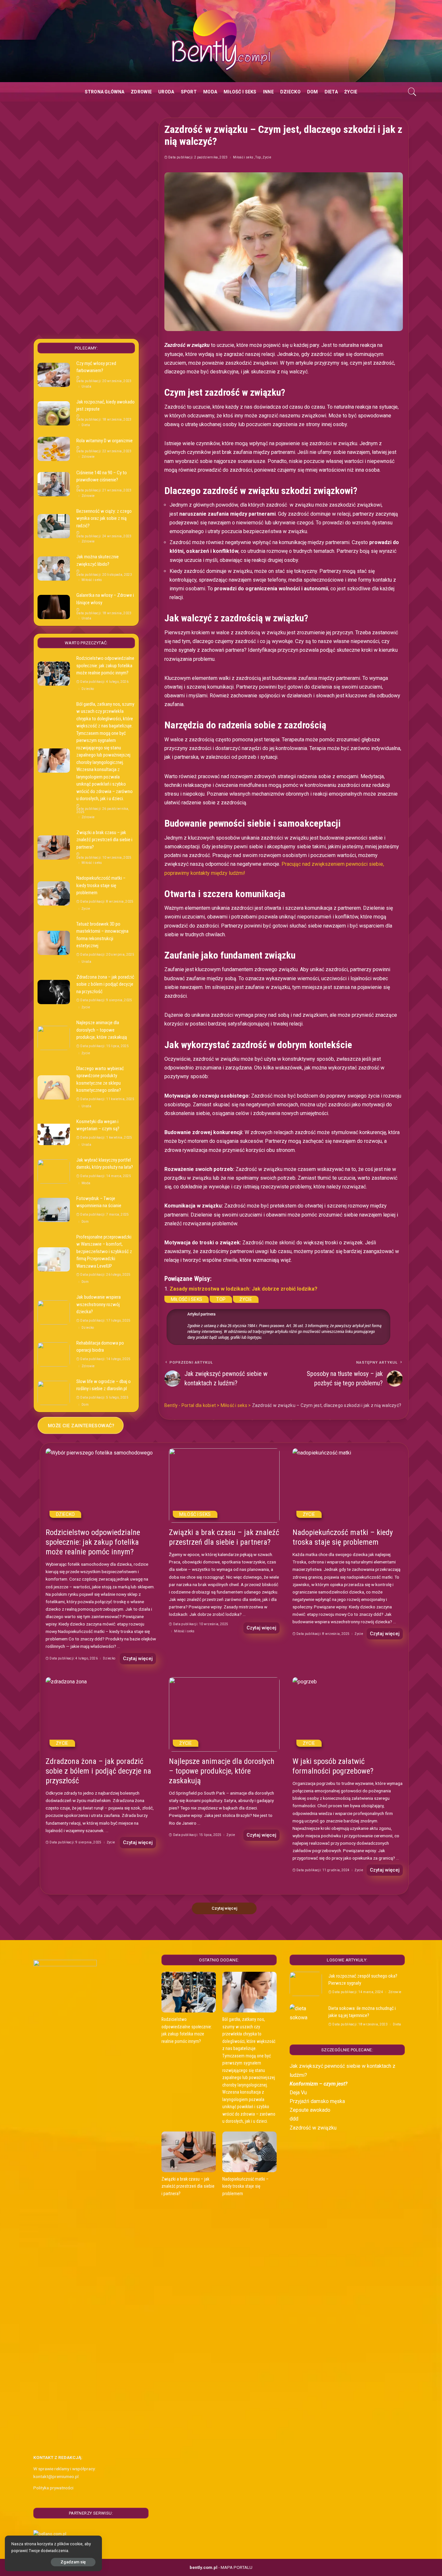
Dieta (86, 425)
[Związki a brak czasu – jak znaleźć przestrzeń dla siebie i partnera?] (54, 848)
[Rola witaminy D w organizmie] (54, 449)
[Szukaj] (412, 92)
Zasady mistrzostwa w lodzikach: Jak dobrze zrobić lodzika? (243, 1289)
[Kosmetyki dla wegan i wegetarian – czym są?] (54, 1133)
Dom (85, 1222)
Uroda (86, 387)
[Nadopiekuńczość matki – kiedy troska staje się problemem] (54, 893)
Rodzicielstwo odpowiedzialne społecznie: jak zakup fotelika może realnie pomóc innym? (105, 665)
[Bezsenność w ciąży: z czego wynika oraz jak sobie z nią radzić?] (54, 526)
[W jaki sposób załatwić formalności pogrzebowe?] (348, 1715)
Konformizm (304, 2084)
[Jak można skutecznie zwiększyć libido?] (54, 569)
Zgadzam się (73, 2562)
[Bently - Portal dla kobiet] (221, 41)
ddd (294, 2119)
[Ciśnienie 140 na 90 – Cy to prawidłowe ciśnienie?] (54, 484)
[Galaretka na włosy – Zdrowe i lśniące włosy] (54, 607)
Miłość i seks (243, 157)
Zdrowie (88, 457)
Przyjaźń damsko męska (317, 2101)
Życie (267, 157)
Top (258, 157)
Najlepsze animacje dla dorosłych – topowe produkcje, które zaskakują (102, 1030)
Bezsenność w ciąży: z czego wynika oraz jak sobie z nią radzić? (104, 518)
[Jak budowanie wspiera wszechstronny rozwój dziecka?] (54, 1312)
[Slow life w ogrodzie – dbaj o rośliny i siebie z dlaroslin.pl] (54, 1393)
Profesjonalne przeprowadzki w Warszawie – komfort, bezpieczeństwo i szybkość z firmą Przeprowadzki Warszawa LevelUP (104, 1251)
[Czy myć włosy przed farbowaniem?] (54, 375)
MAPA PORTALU (237, 2567)
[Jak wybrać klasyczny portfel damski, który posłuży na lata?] (54, 1171)
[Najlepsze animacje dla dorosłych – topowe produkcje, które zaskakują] (54, 1038)
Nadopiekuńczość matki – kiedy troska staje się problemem (101, 885)
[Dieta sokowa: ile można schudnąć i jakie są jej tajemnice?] (306, 2016)
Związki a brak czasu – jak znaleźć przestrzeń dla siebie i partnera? (104, 840)
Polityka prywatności (53, 2488)
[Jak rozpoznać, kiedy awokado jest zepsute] (54, 413)
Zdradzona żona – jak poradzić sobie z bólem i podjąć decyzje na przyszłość (105, 984)
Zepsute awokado (310, 2110)
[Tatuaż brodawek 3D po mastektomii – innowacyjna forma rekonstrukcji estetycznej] (54, 943)
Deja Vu (298, 2093)
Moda (86, 1183)
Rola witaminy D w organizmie (105, 441)
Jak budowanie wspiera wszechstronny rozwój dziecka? (99, 1304)
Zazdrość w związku (313, 2128)
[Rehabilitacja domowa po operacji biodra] (54, 1354)
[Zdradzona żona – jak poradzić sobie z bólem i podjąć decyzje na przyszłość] (54, 992)
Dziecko (88, 689)
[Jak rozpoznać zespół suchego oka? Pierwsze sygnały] (306, 1984)
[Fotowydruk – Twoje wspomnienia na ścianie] (54, 1210)
